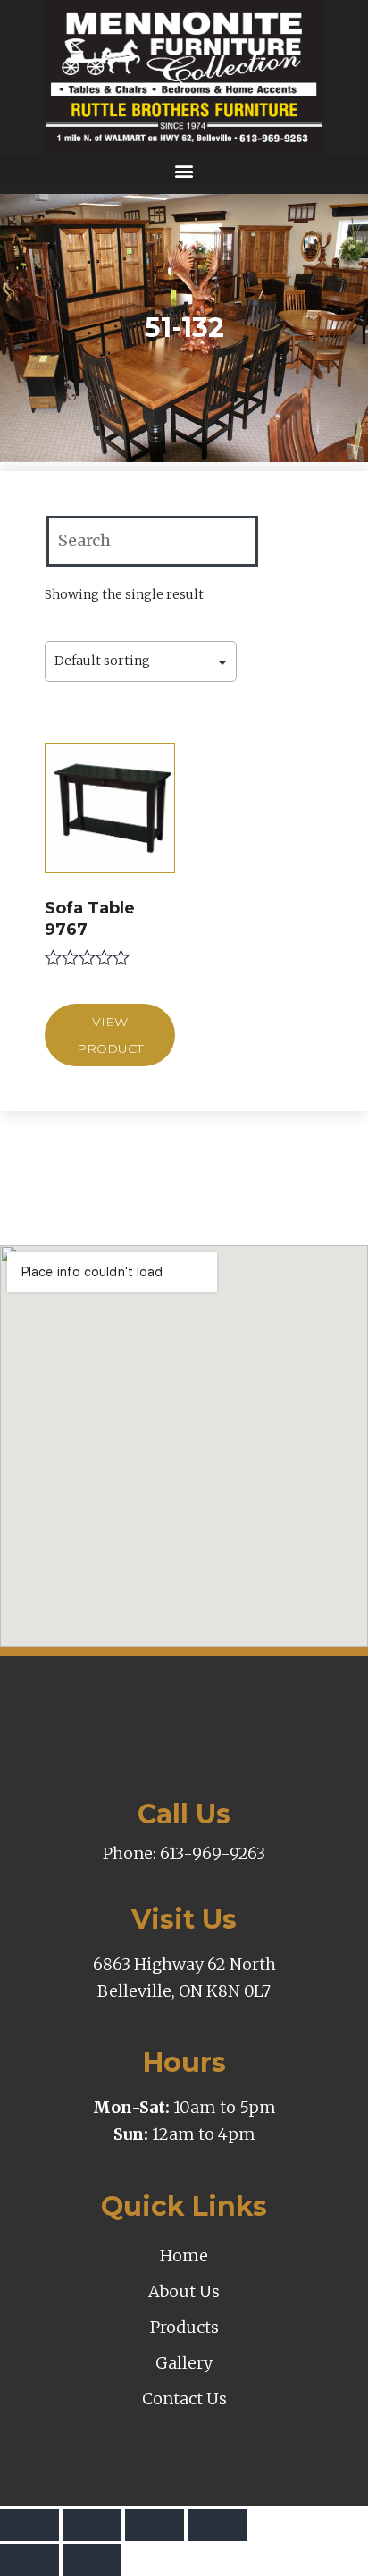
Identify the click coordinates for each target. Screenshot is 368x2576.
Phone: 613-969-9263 (184, 1853)
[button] (184, 170)
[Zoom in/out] (217, 2525)
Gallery (184, 2363)
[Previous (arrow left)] (29, 2560)
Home (184, 2256)
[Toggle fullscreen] (155, 2525)
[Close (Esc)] (29, 2525)
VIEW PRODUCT (110, 1035)
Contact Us (184, 2399)
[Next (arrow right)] (92, 2560)
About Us (184, 2291)
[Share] (92, 2525)
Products (184, 2327)
